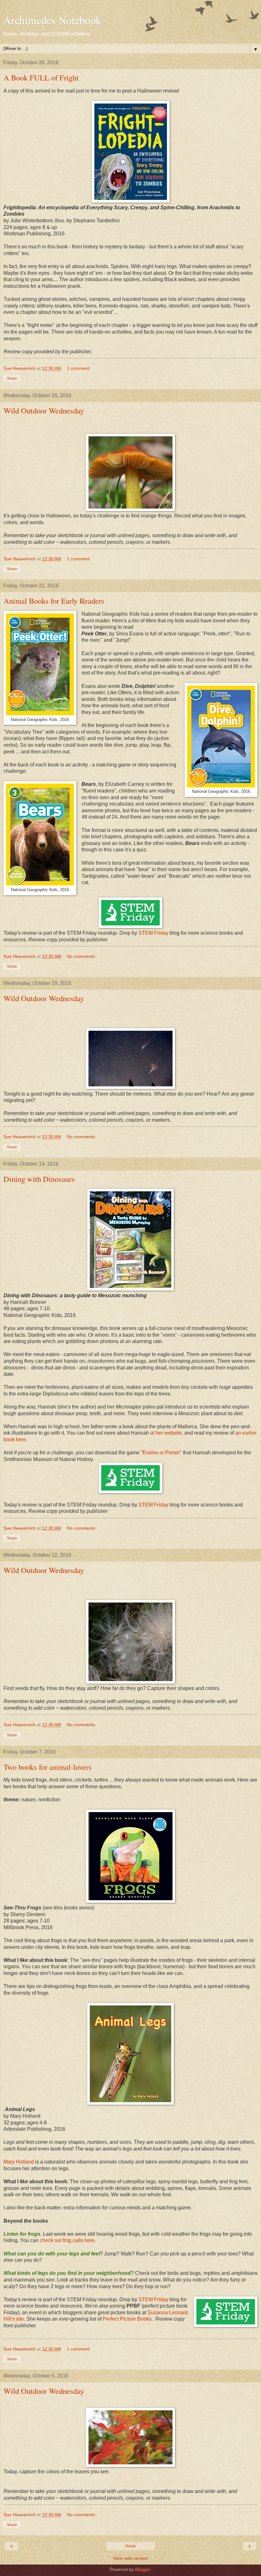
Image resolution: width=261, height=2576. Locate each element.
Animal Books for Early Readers (54, 601)
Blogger (143, 2569)
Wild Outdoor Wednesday (44, 410)
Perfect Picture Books (127, 2319)
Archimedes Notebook (52, 20)
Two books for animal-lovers (48, 1767)
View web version (130, 2558)
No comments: (81, 956)
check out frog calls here (67, 2240)
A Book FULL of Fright (41, 77)
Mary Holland (19, 2162)
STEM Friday (153, 933)
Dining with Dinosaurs (39, 1179)
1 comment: (79, 368)
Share (12, 378)
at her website (166, 1433)
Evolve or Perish (161, 1453)
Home (131, 2546)
